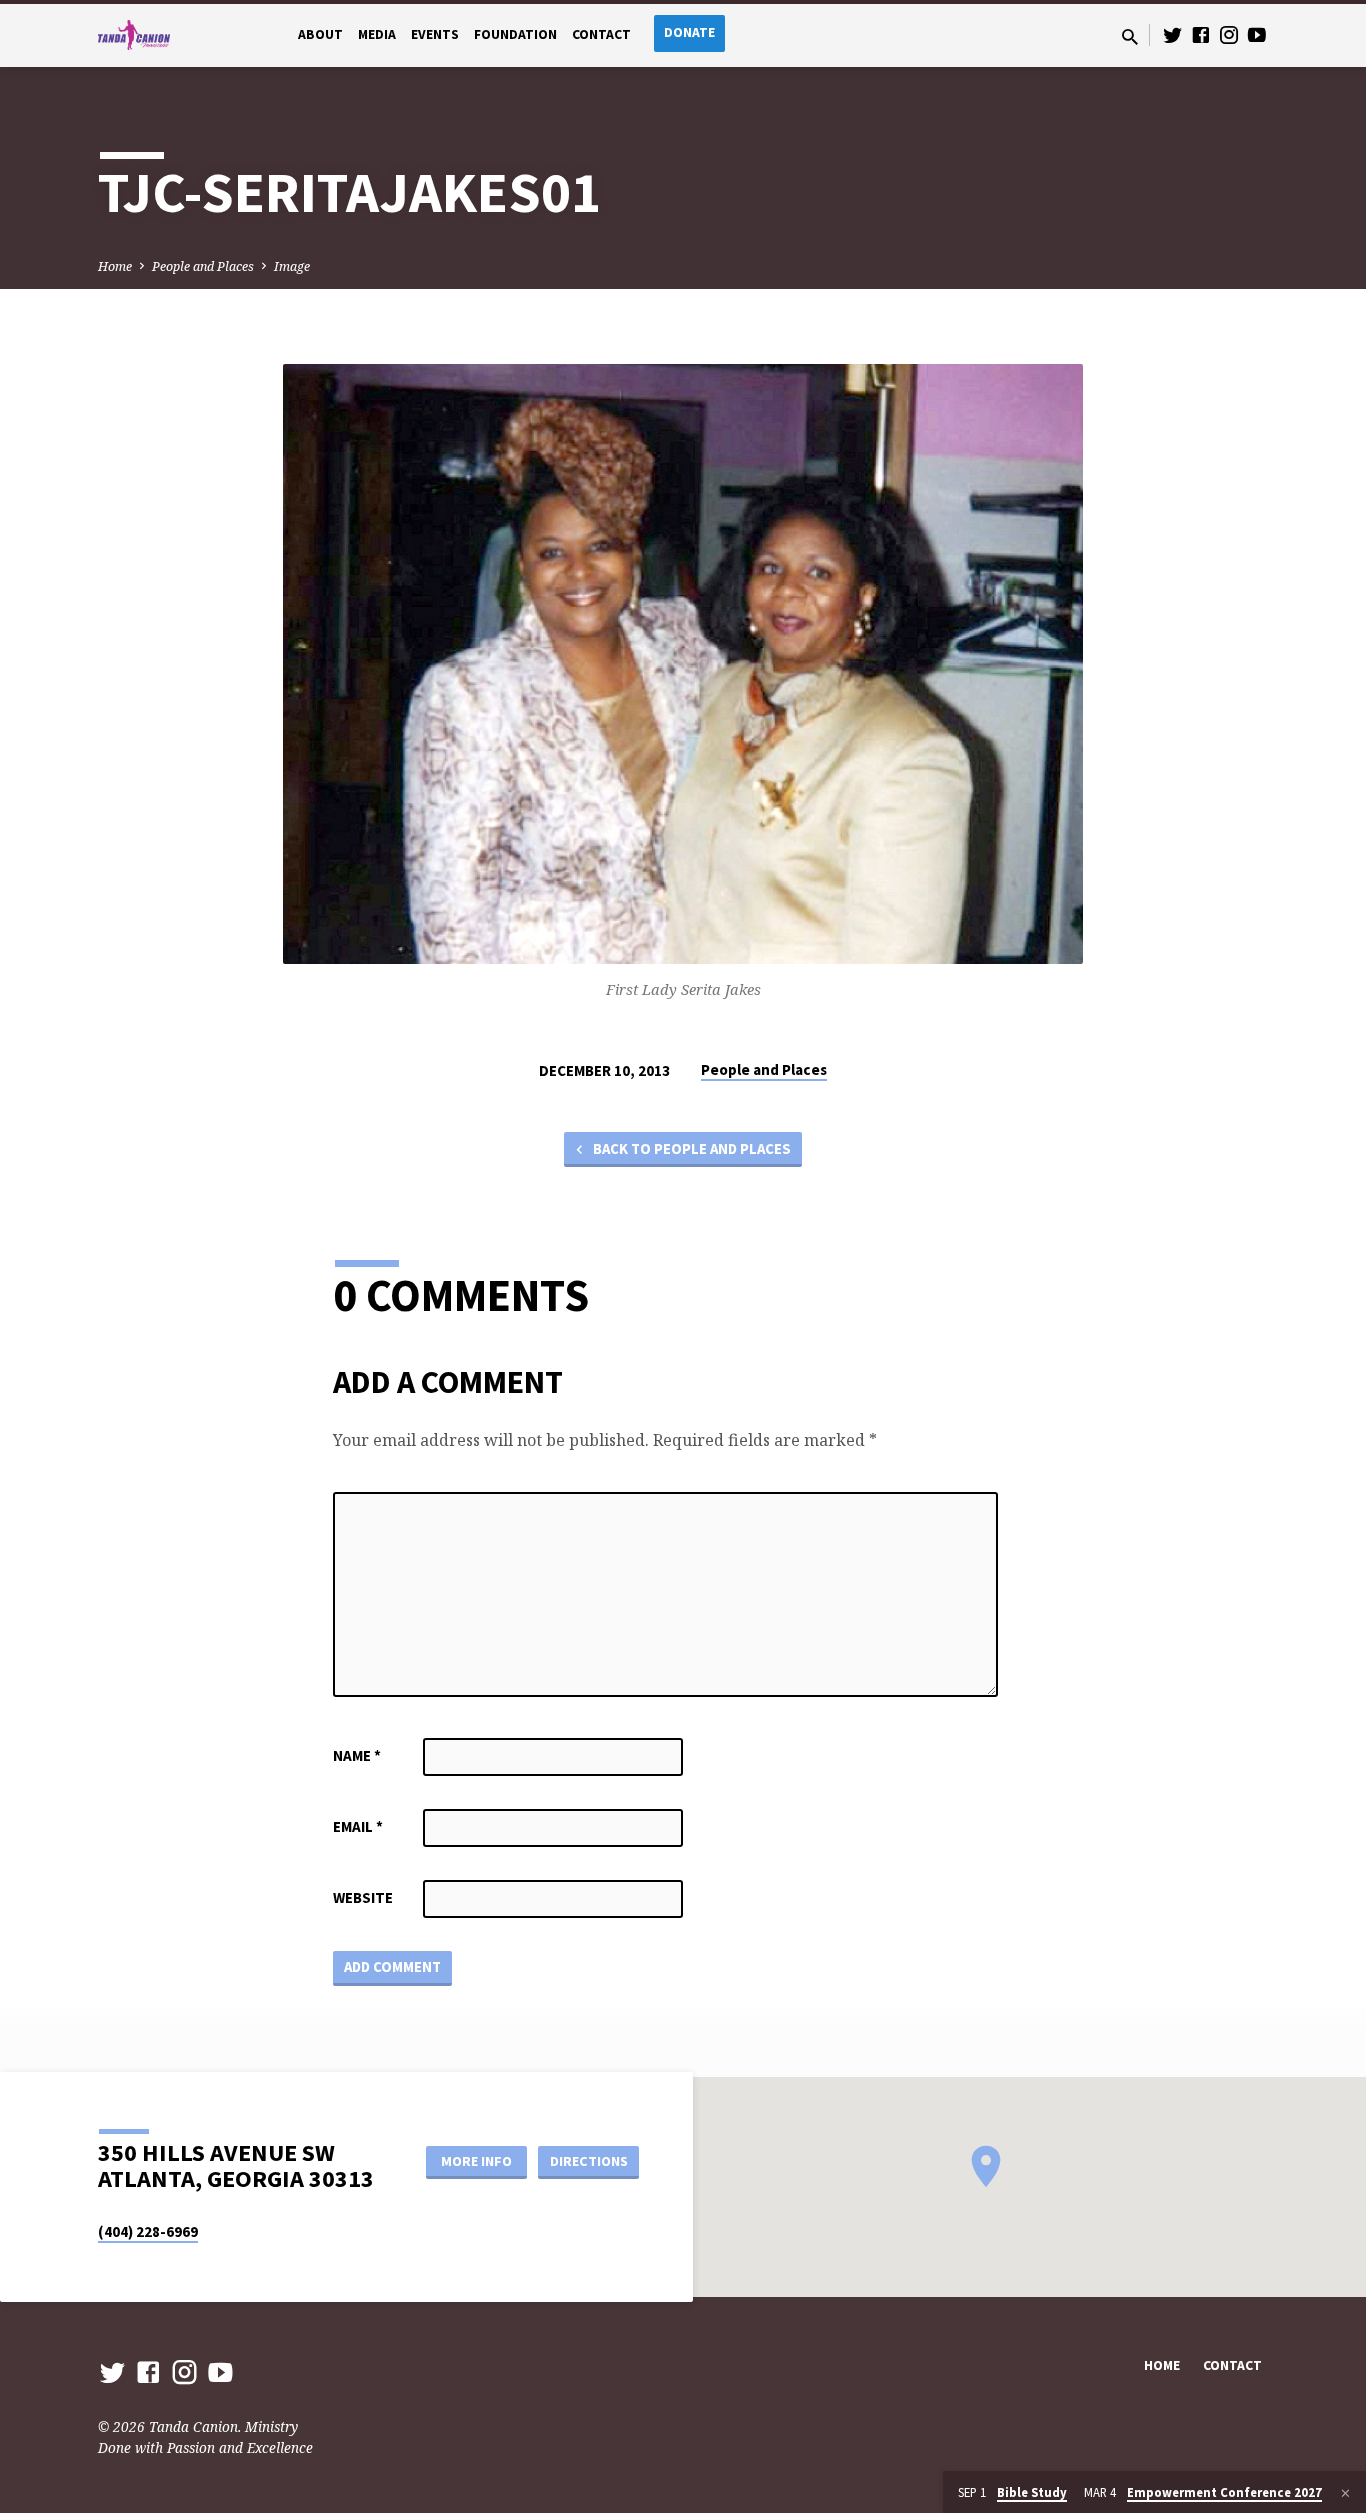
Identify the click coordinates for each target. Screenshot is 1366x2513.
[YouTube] (1257, 34)
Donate (689, 32)
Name (357, 1755)
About (320, 34)
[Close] (1345, 2493)
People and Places (203, 266)
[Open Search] (1130, 36)
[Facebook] (1201, 34)
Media (377, 34)
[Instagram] (1229, 34)
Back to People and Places (690, 1148)
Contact (601, 34)
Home (115, 266)
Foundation (515, 34)
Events (435, 34)
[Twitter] (1173, 34)
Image (292, 266)
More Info (476, 2161)
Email (358, 1826)
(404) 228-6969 (148, 2231)
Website (363, 1897)
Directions (589, 2161)
